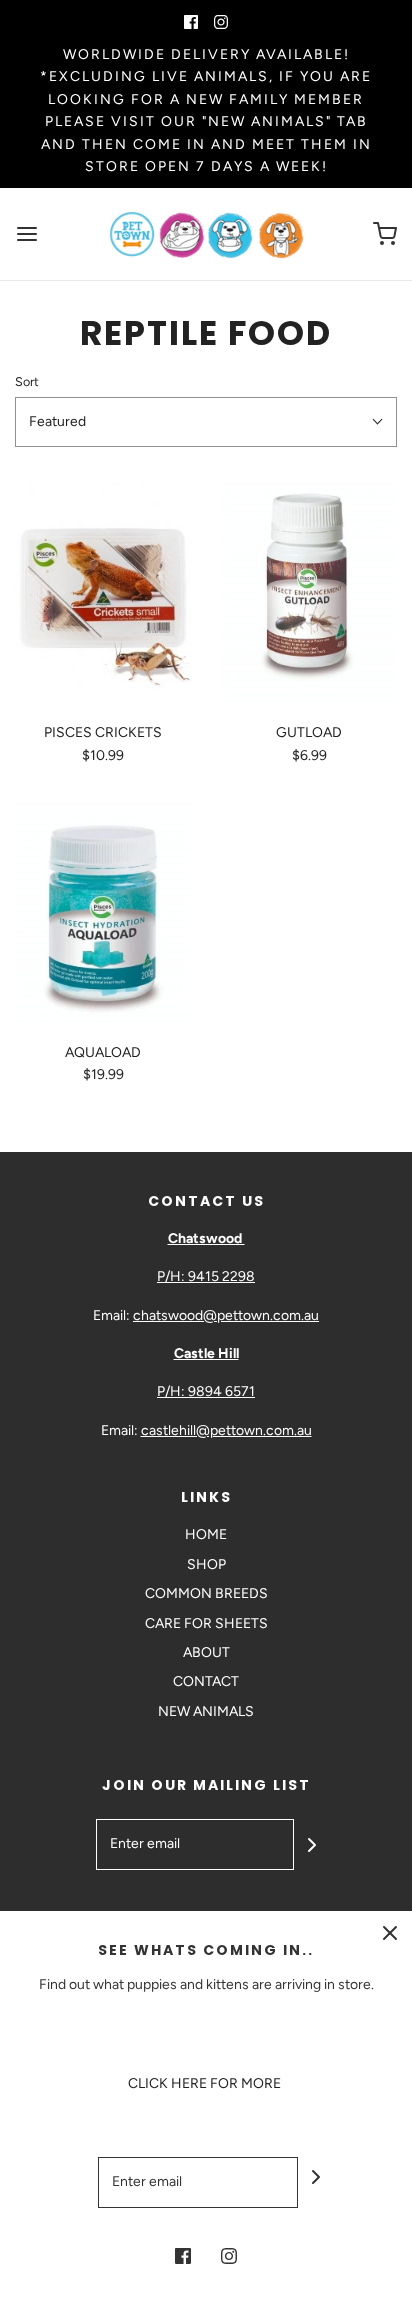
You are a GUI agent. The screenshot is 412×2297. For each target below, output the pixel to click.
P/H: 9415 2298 (206, 1276)
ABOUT (206, 1652)
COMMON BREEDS (206, 1593)
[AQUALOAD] (103, 914)
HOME (206, 1534)
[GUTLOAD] (309, 594)
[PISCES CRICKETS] (103, 594)
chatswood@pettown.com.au (226, 1315)
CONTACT (206, 1681)
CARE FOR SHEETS (206, 1623)
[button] (206, 422)
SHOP (206, 1564)
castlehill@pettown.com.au (226, 1430)
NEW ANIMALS (206, 1711)
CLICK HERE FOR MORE (206, 2083)
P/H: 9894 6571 (206, 1391)
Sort (27, 381)
